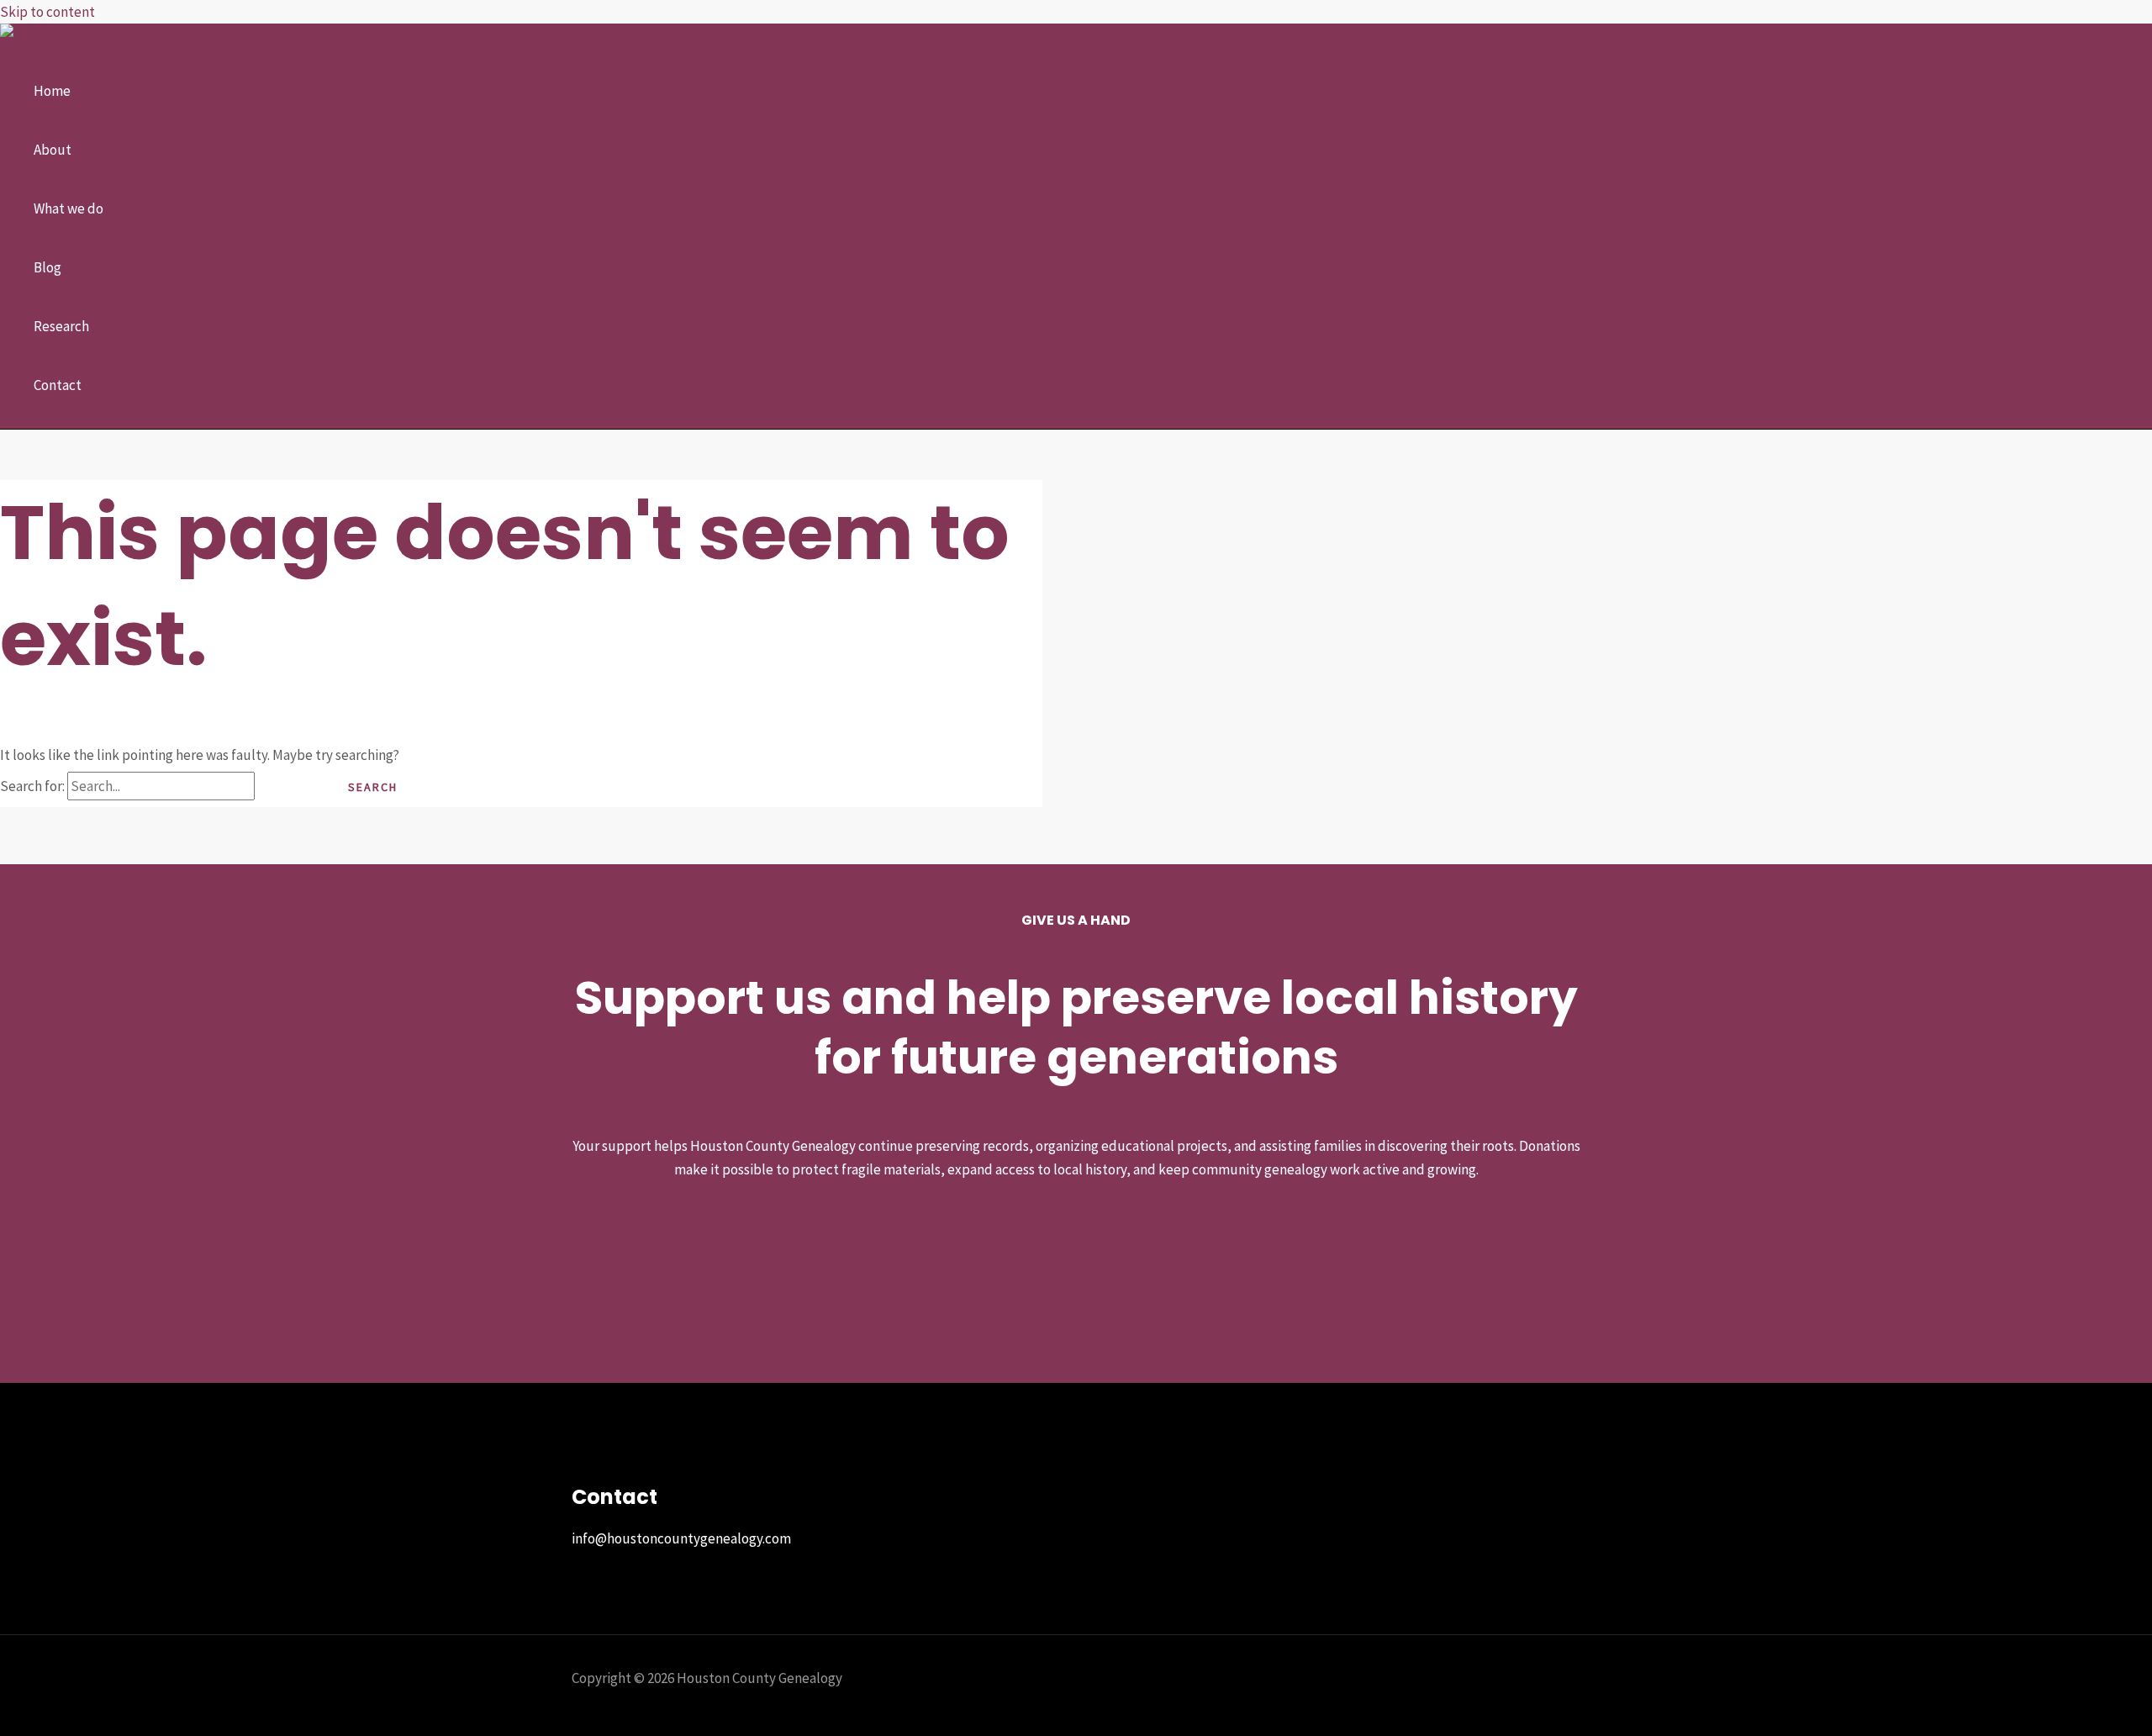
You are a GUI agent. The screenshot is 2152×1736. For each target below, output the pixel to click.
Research (61, 326)
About (53, 150)
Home (52, 91)
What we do (69, 208)
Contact (58, 385)
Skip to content (47, 12)
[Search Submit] (287, 787)
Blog (47, 267)
